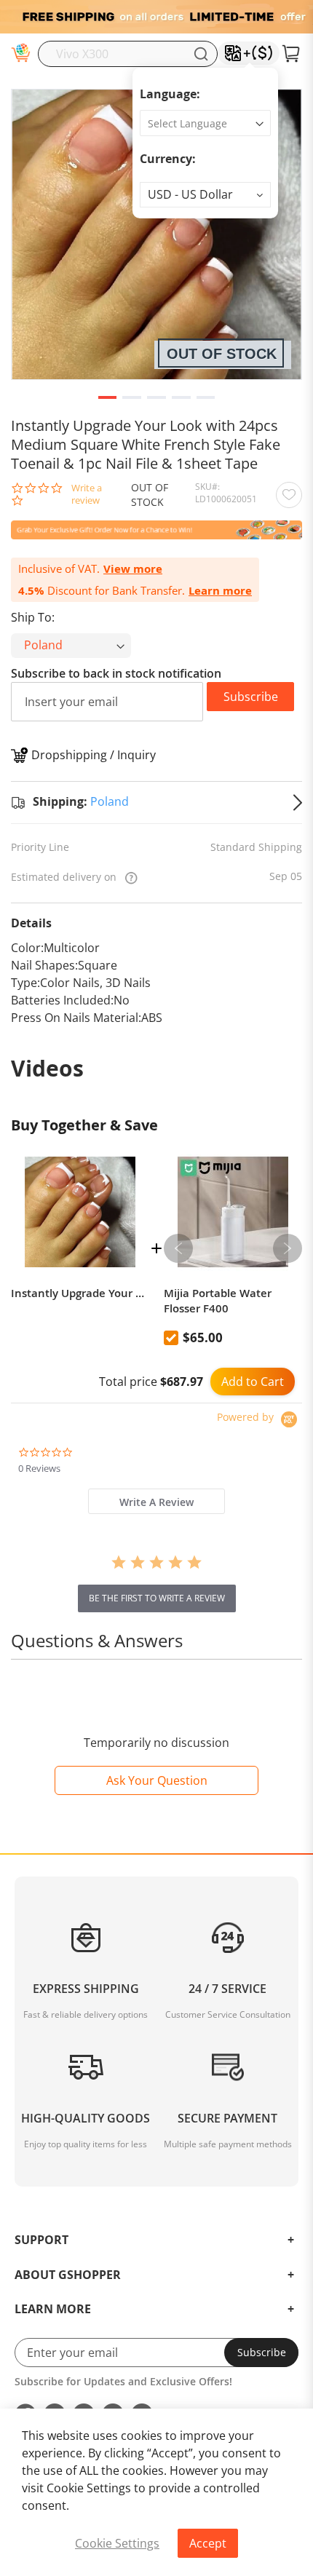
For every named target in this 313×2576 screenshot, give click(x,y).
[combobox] (128, 54)
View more (133, 569)
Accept (208, 2543)
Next (288, 1248)
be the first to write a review (157, 1598)
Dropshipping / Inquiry (94, 755)
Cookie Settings (117, 2543)
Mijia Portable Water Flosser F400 (218, 1301)
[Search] (201, 54)
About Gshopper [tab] (68, 2275)
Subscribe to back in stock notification (116, 673)
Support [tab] (41, 2240)
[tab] (156, 1501)
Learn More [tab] (53, 2310)
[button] (205, 195)
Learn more (220, 591)
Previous (178, 1248)
